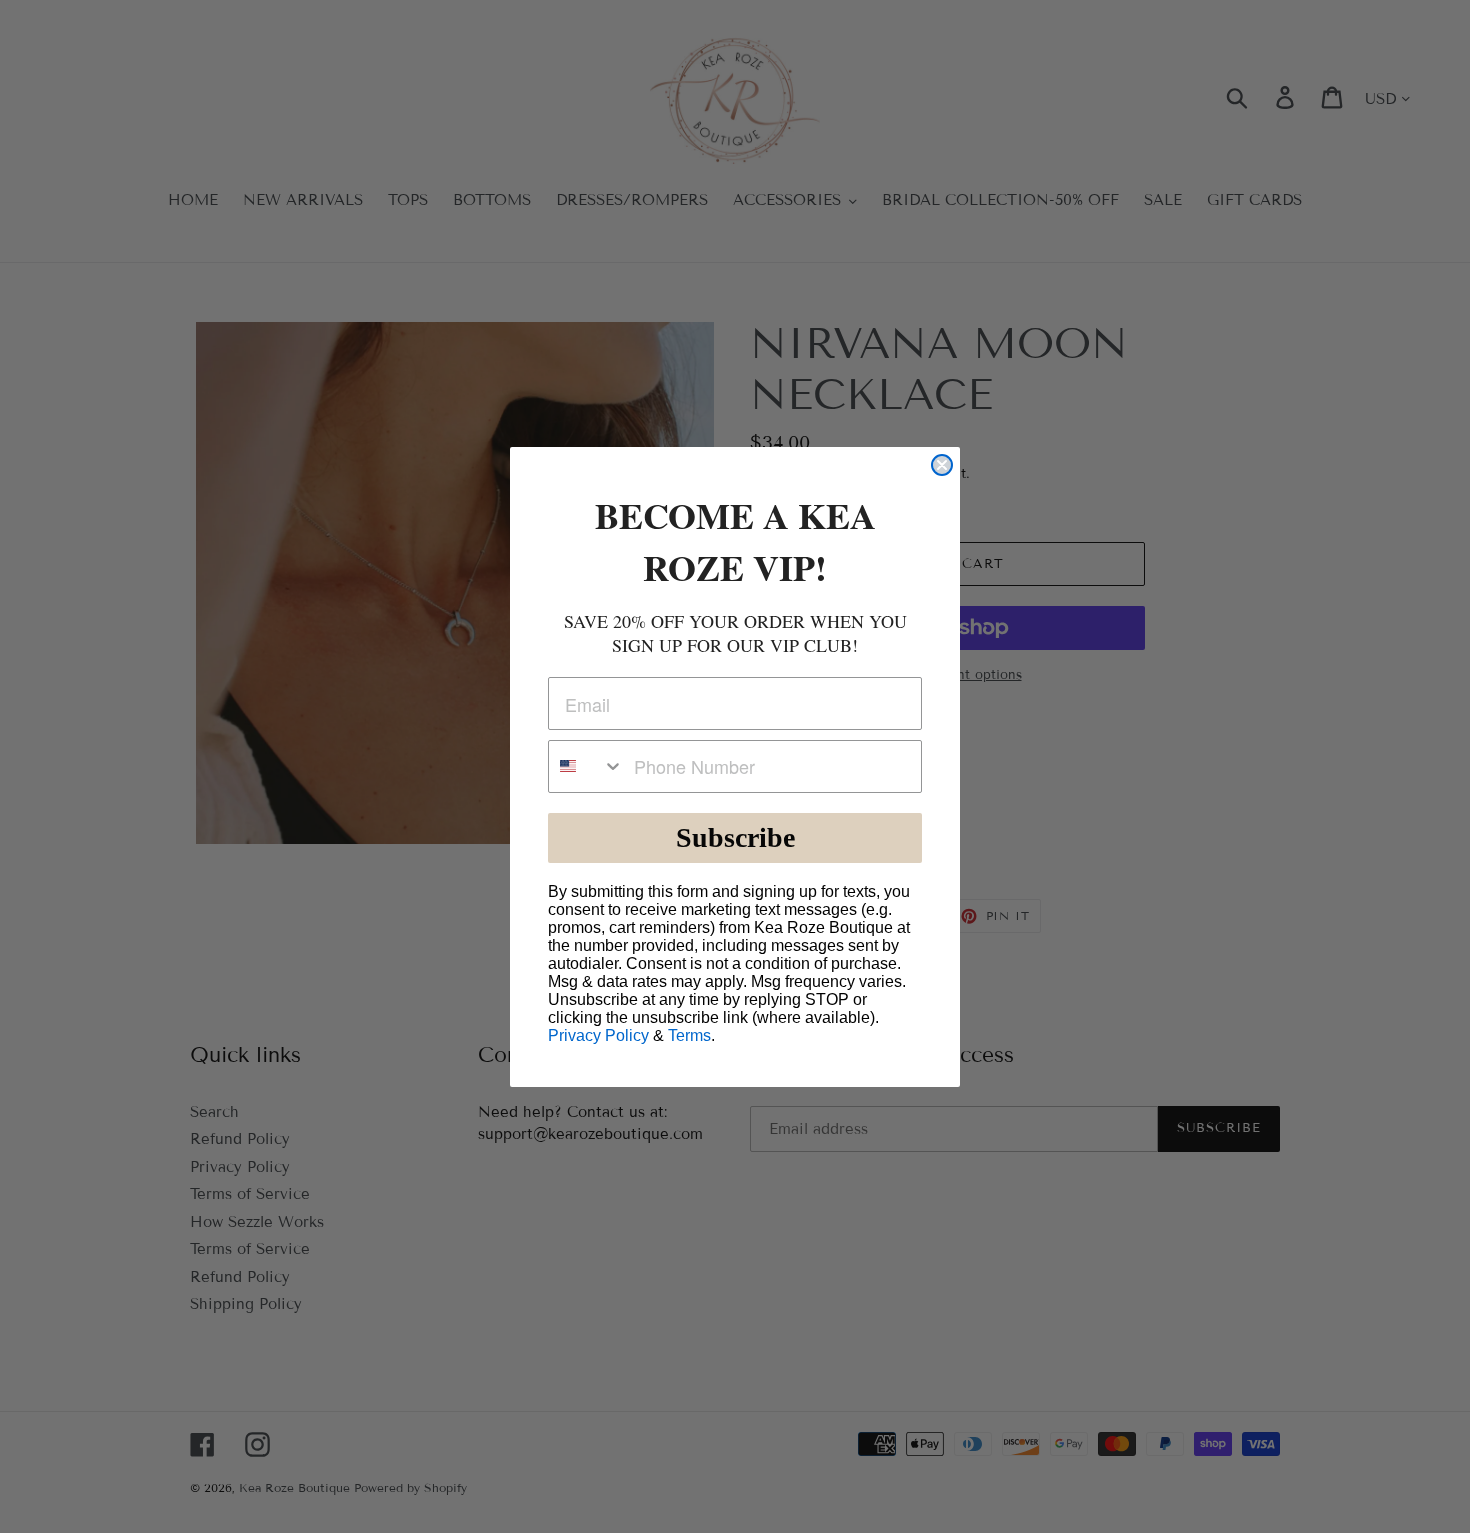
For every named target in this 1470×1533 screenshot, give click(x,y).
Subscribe (735, 837)
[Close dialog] (942, 465)
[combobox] (586, 766)
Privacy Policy (598, 1035)
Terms (689, 1035)
